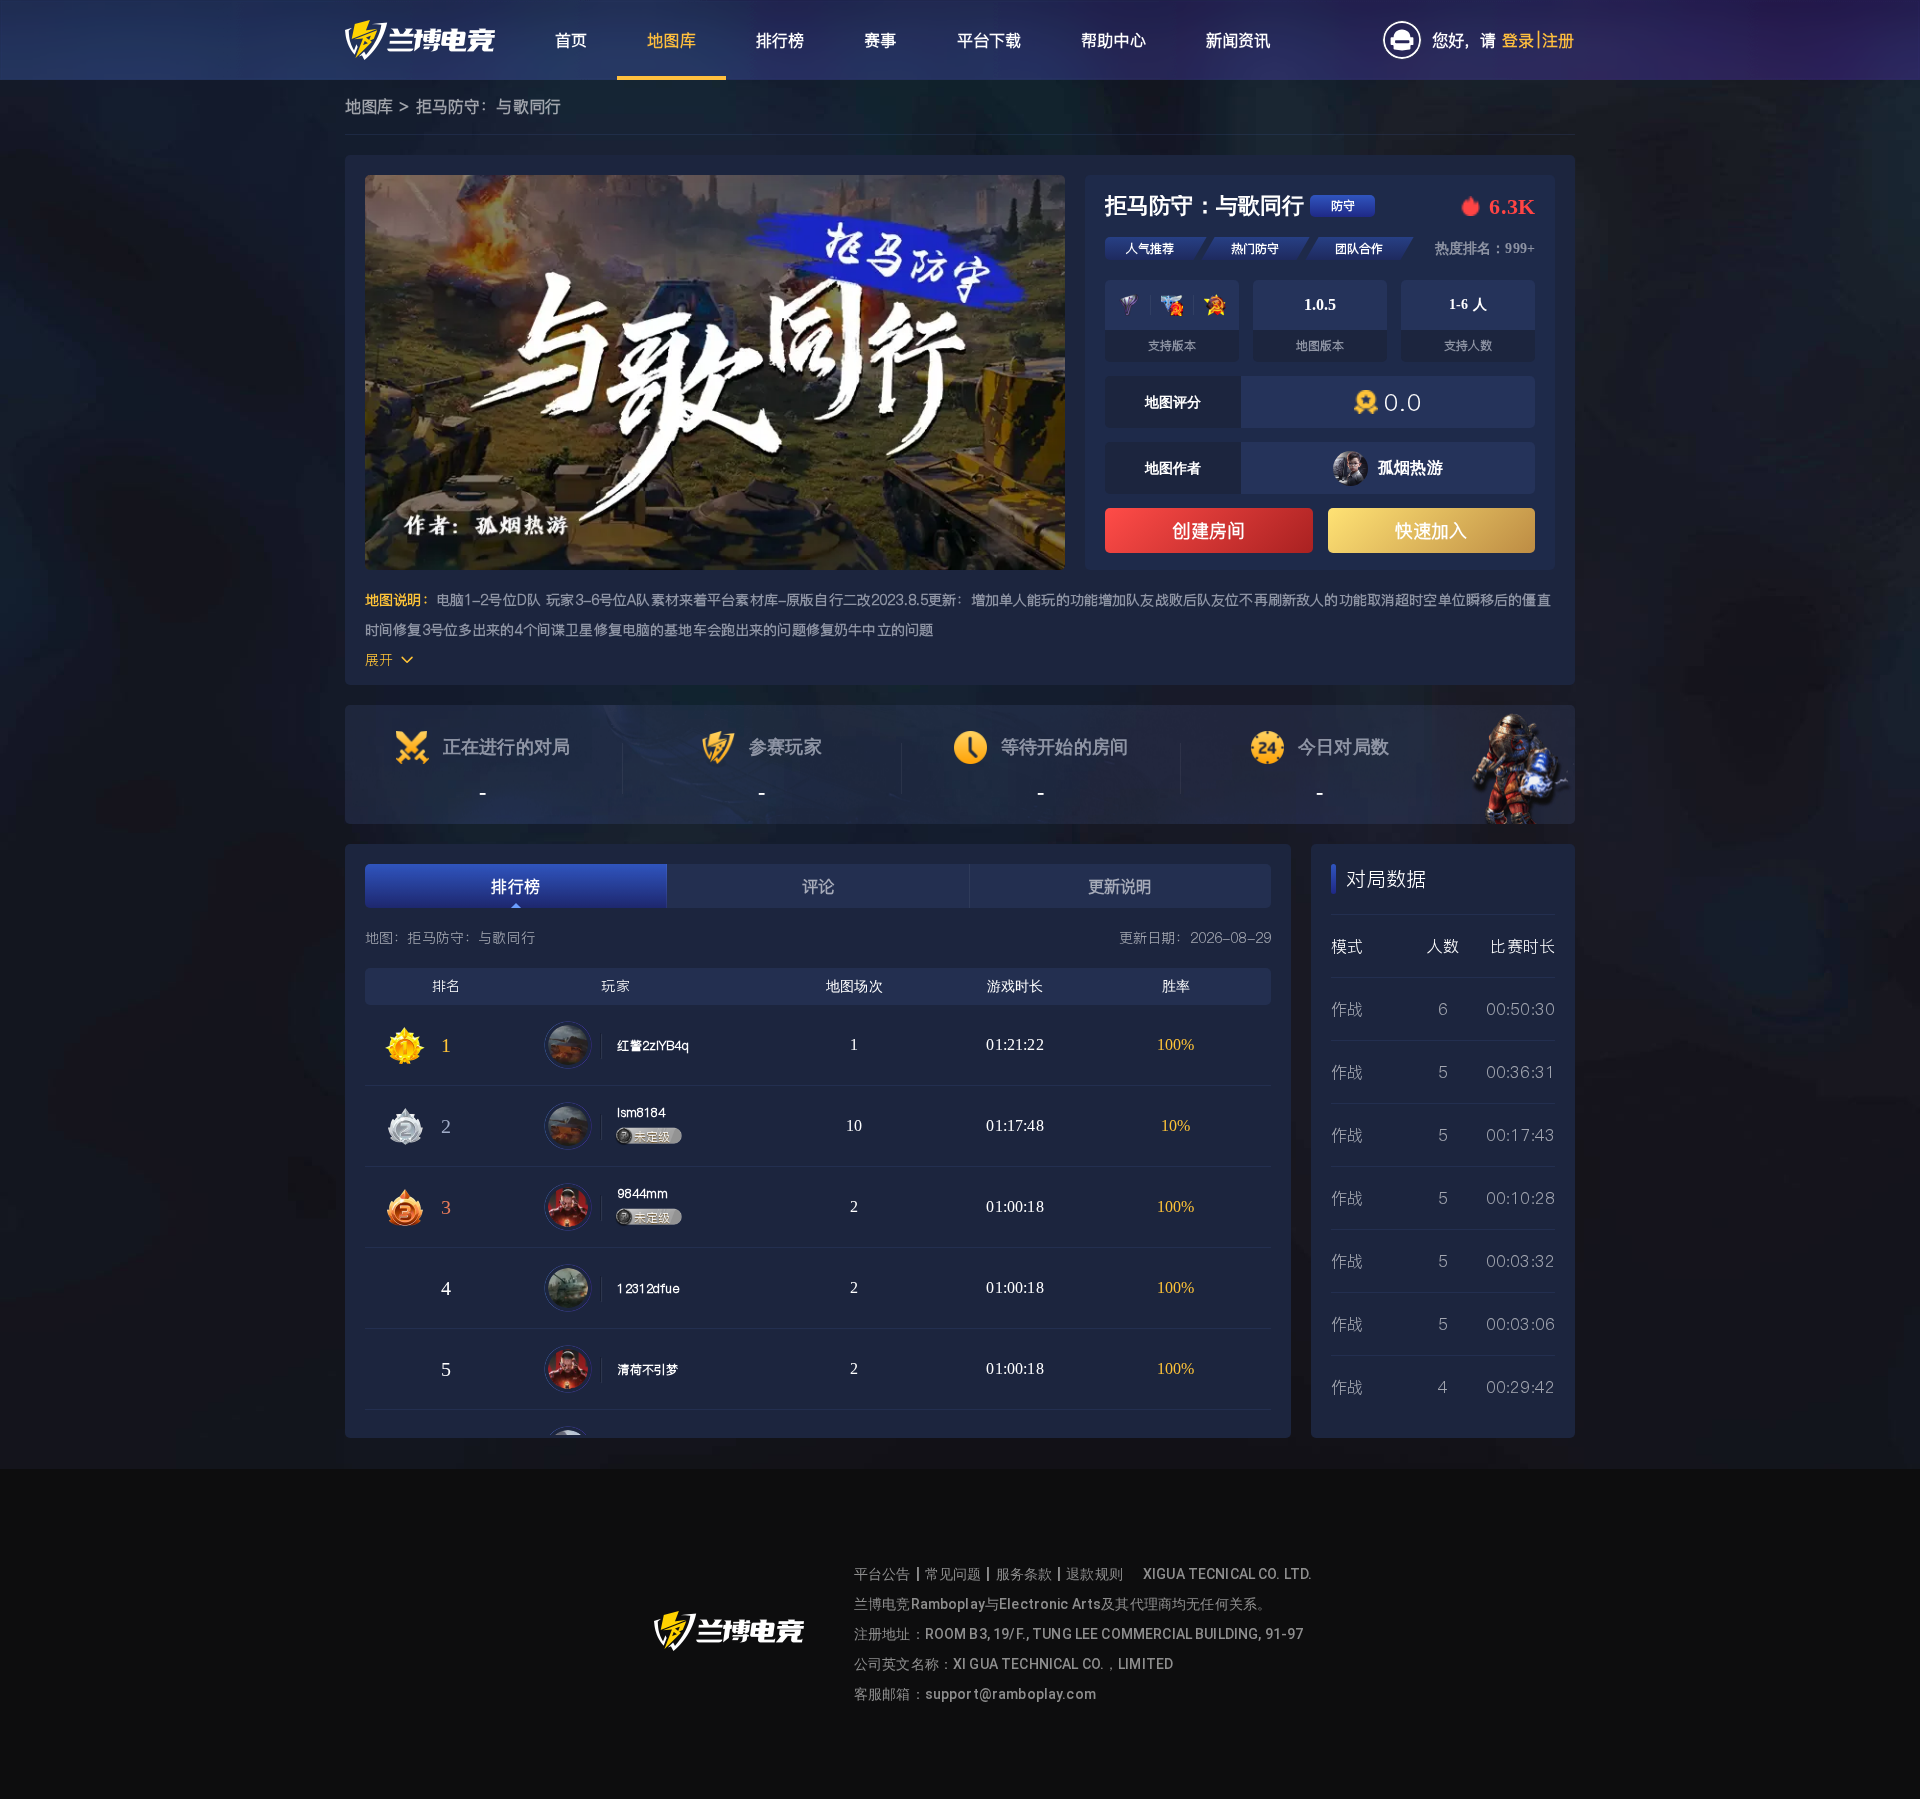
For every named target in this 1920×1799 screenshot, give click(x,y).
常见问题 (953, 1574)
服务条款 (1024, 1574)
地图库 (369, 106)
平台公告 (882, 1574)
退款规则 (1094, 1574)
